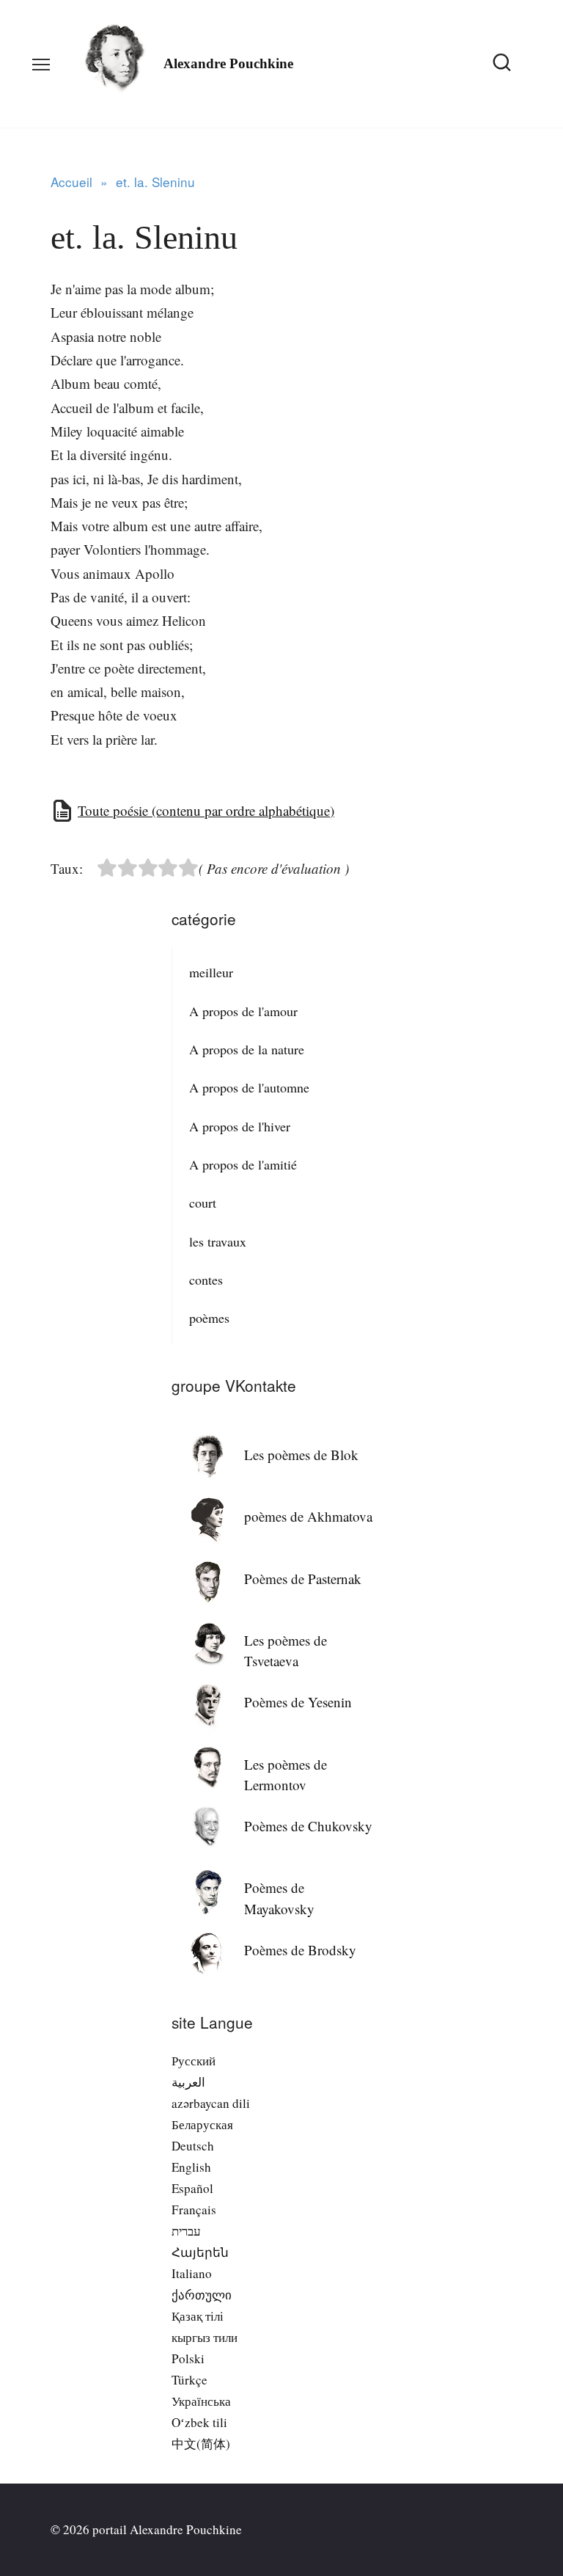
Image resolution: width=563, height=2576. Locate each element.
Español (192, 2188)
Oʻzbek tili (199, 2422)
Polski (188, 2358)
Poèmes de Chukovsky (308, 1826)
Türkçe (189, 2380)
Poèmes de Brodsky (300, 1950)
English (191, 2167)
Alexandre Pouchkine (228, 63)
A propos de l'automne (249, 1087)
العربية (188, 2082)
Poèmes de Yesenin (298, 1702)
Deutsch (193, 2146)
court (203, 1203)
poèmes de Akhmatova (308, 1516)
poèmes (209, 1318)
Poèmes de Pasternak (303, 1579)
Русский (194, 2061)
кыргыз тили (205, 2337)
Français (194, 2210)
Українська (201, 2401)
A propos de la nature (247, 1049)
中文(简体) (201, 2444)
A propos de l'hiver (240, 1126)
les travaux (218, 1241)
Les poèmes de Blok (301, 1455)
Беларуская (202, 2124)
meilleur (211, 972)
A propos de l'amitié (243, 1164)
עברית (186, 2231)
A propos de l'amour (243, 1011)
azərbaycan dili (211, 2103)
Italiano (192, 2273)
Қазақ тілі (198, 2316)
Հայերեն (200, 2252)
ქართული (202, 2295)
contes (206, 1280)
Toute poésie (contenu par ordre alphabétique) (206, 810)
